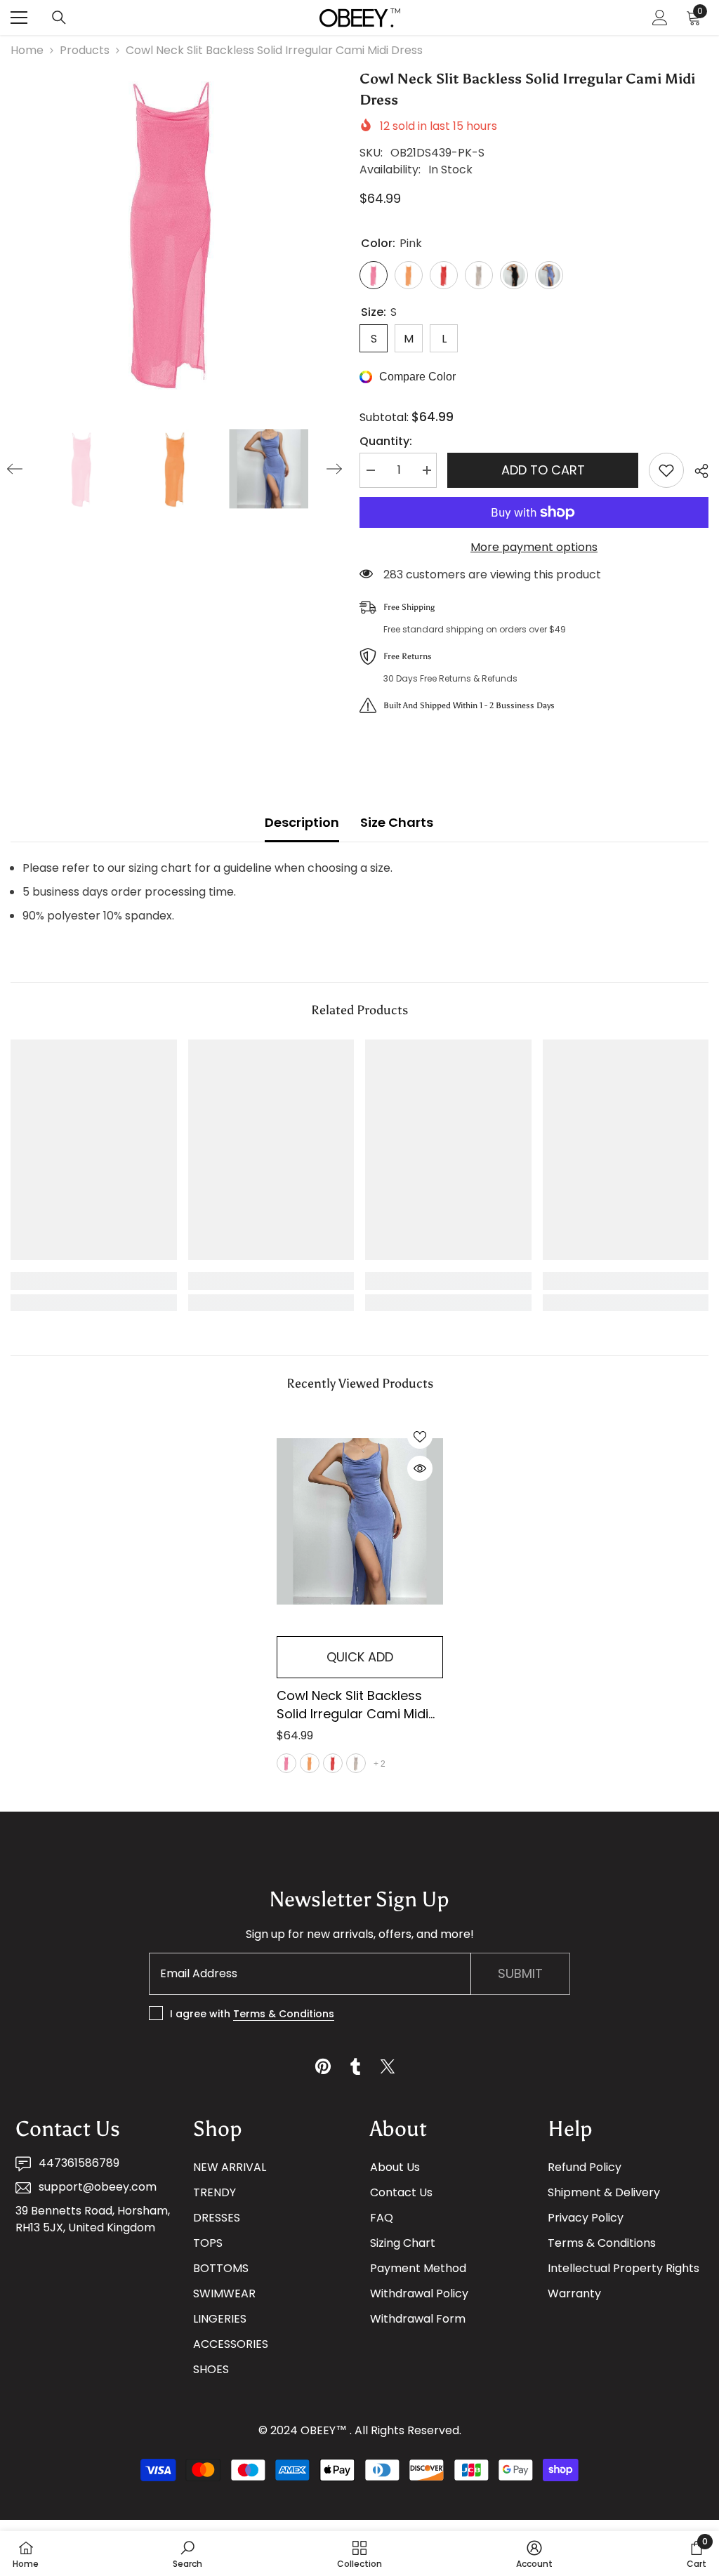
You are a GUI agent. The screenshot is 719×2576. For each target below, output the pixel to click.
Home (27, 50)
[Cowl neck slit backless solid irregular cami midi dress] (360, 1521)
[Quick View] (420, 1468)
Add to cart (543, 470)
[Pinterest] (323, 2066)
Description (302, 822)
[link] (94, 1281)
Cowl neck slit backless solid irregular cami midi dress (352, 1705)
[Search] (59, 18)
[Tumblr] (355, 2066)
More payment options (534, 547)
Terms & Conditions (284, 2014)
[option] (174, 232)
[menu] (19, 18)
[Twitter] (388, 2066)
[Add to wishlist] (666, 470)
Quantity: (386, 441)
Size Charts (397, 822)
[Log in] (660, 18)
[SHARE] (696, 471)
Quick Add (360, 1657)
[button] (15, 469)
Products (85, 50)
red (333, 1763)
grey (356, 1763)
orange (310, 1763)
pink (286, 1763)
